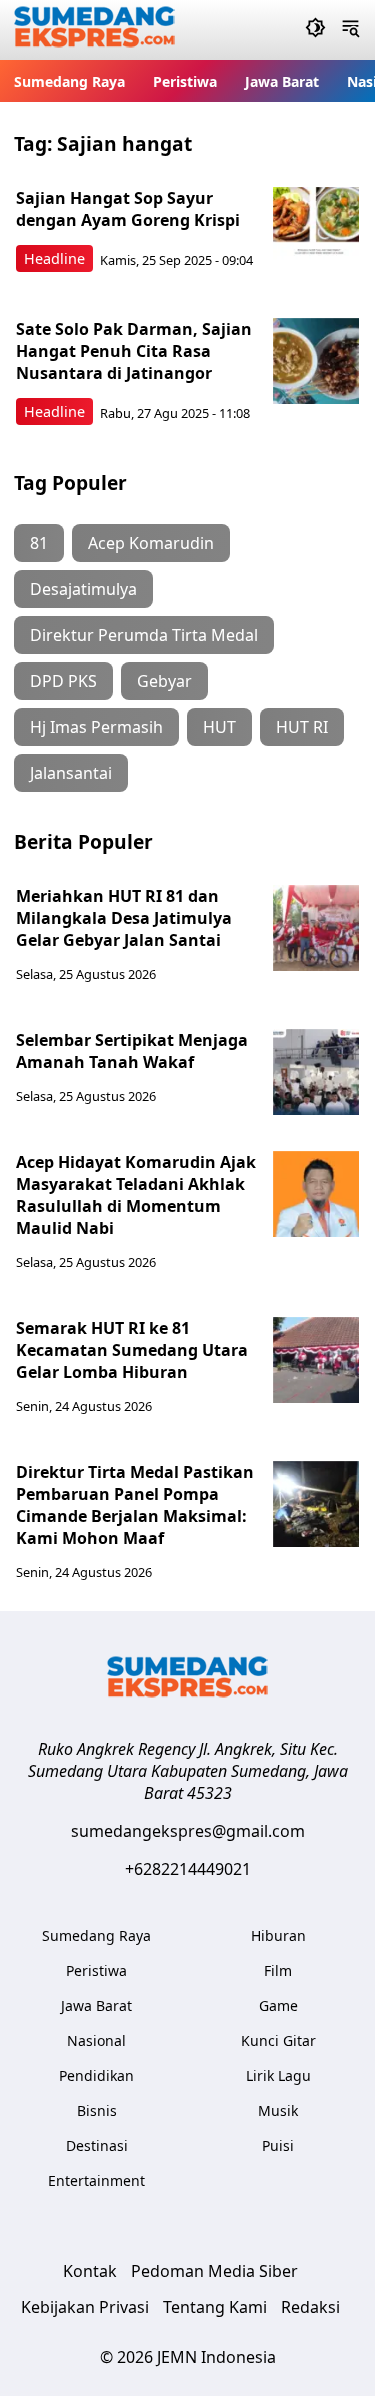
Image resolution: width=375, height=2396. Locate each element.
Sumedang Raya (69, 81)
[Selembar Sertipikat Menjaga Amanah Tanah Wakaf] (316, 1072)
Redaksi (310, 2307)
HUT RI (302, 727)
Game (278, 2005)
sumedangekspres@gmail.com (188, 1831)
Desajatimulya (83, 589)
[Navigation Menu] (350, 30)
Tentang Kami (215, 2307)
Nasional (96, 2040)
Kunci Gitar (278, 2040)
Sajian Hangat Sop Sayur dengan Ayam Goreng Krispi (128, 209)
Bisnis (97, 2110)
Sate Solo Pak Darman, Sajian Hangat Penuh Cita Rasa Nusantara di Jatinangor (134, 351)
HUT (219, 727)
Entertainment (96, 2180)
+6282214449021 (188, 1869)
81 (39, 543)
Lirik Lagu (278, 2075)
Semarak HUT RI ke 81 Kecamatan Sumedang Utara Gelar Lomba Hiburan (132, 1350)
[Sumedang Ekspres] (94, 30)
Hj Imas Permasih (96, 727)
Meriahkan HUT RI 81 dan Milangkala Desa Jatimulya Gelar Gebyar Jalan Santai (124, 918)
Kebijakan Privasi (85, 2307)
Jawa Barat (282, 81)
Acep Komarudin (151, 543)
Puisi (278, 2145)
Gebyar (164, 681)
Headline (54, 258)
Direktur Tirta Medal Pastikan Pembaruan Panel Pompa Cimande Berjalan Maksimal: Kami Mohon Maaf (135, 1505)
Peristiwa (185, 81)
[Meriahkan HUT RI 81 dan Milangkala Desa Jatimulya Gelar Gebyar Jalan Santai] (316, 928)
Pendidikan (96, 2075)
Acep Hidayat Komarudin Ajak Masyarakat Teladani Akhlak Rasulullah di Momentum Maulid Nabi (136, 1195)
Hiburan (278, 1935)
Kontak (90, 2271)
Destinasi (97, 2145)
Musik (278, 2110)
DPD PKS (63, 681)
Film (278, 1970)
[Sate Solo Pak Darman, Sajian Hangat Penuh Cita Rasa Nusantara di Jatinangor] (316, 361)
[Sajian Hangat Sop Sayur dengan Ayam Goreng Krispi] (316, 230)
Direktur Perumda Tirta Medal (144, 635)
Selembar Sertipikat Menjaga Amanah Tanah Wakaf (132, 1051)
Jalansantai (71, 773)
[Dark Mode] (315, 30)
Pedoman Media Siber (214, 2271)
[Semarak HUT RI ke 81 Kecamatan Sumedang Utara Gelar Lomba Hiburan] (316, 1360)
